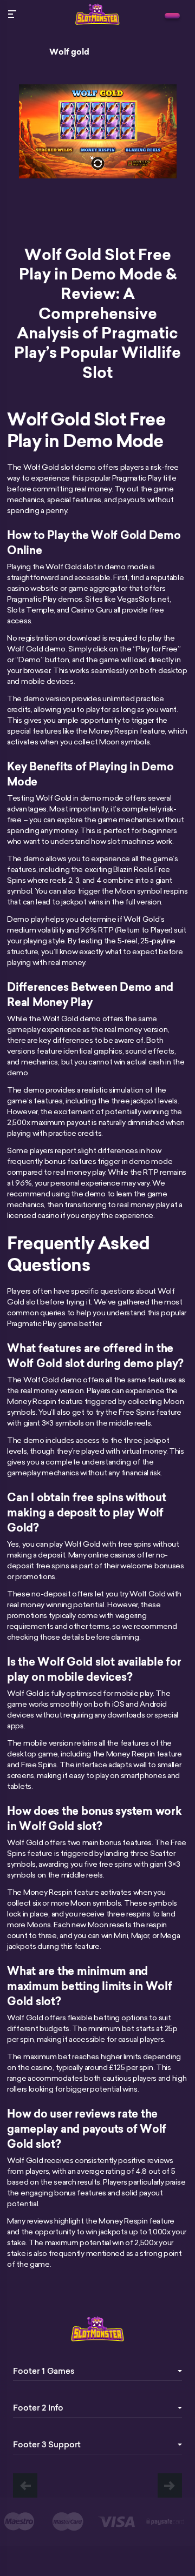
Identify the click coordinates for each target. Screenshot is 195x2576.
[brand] (172, 16)
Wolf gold (69, 52)
